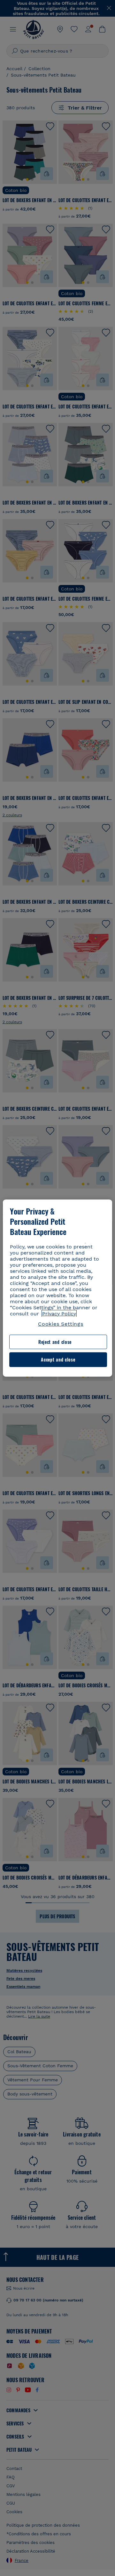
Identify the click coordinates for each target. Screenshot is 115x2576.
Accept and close (58, 1360)
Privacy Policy (59, 1314)
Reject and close (55, 1342)
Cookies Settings (61, 1324)
